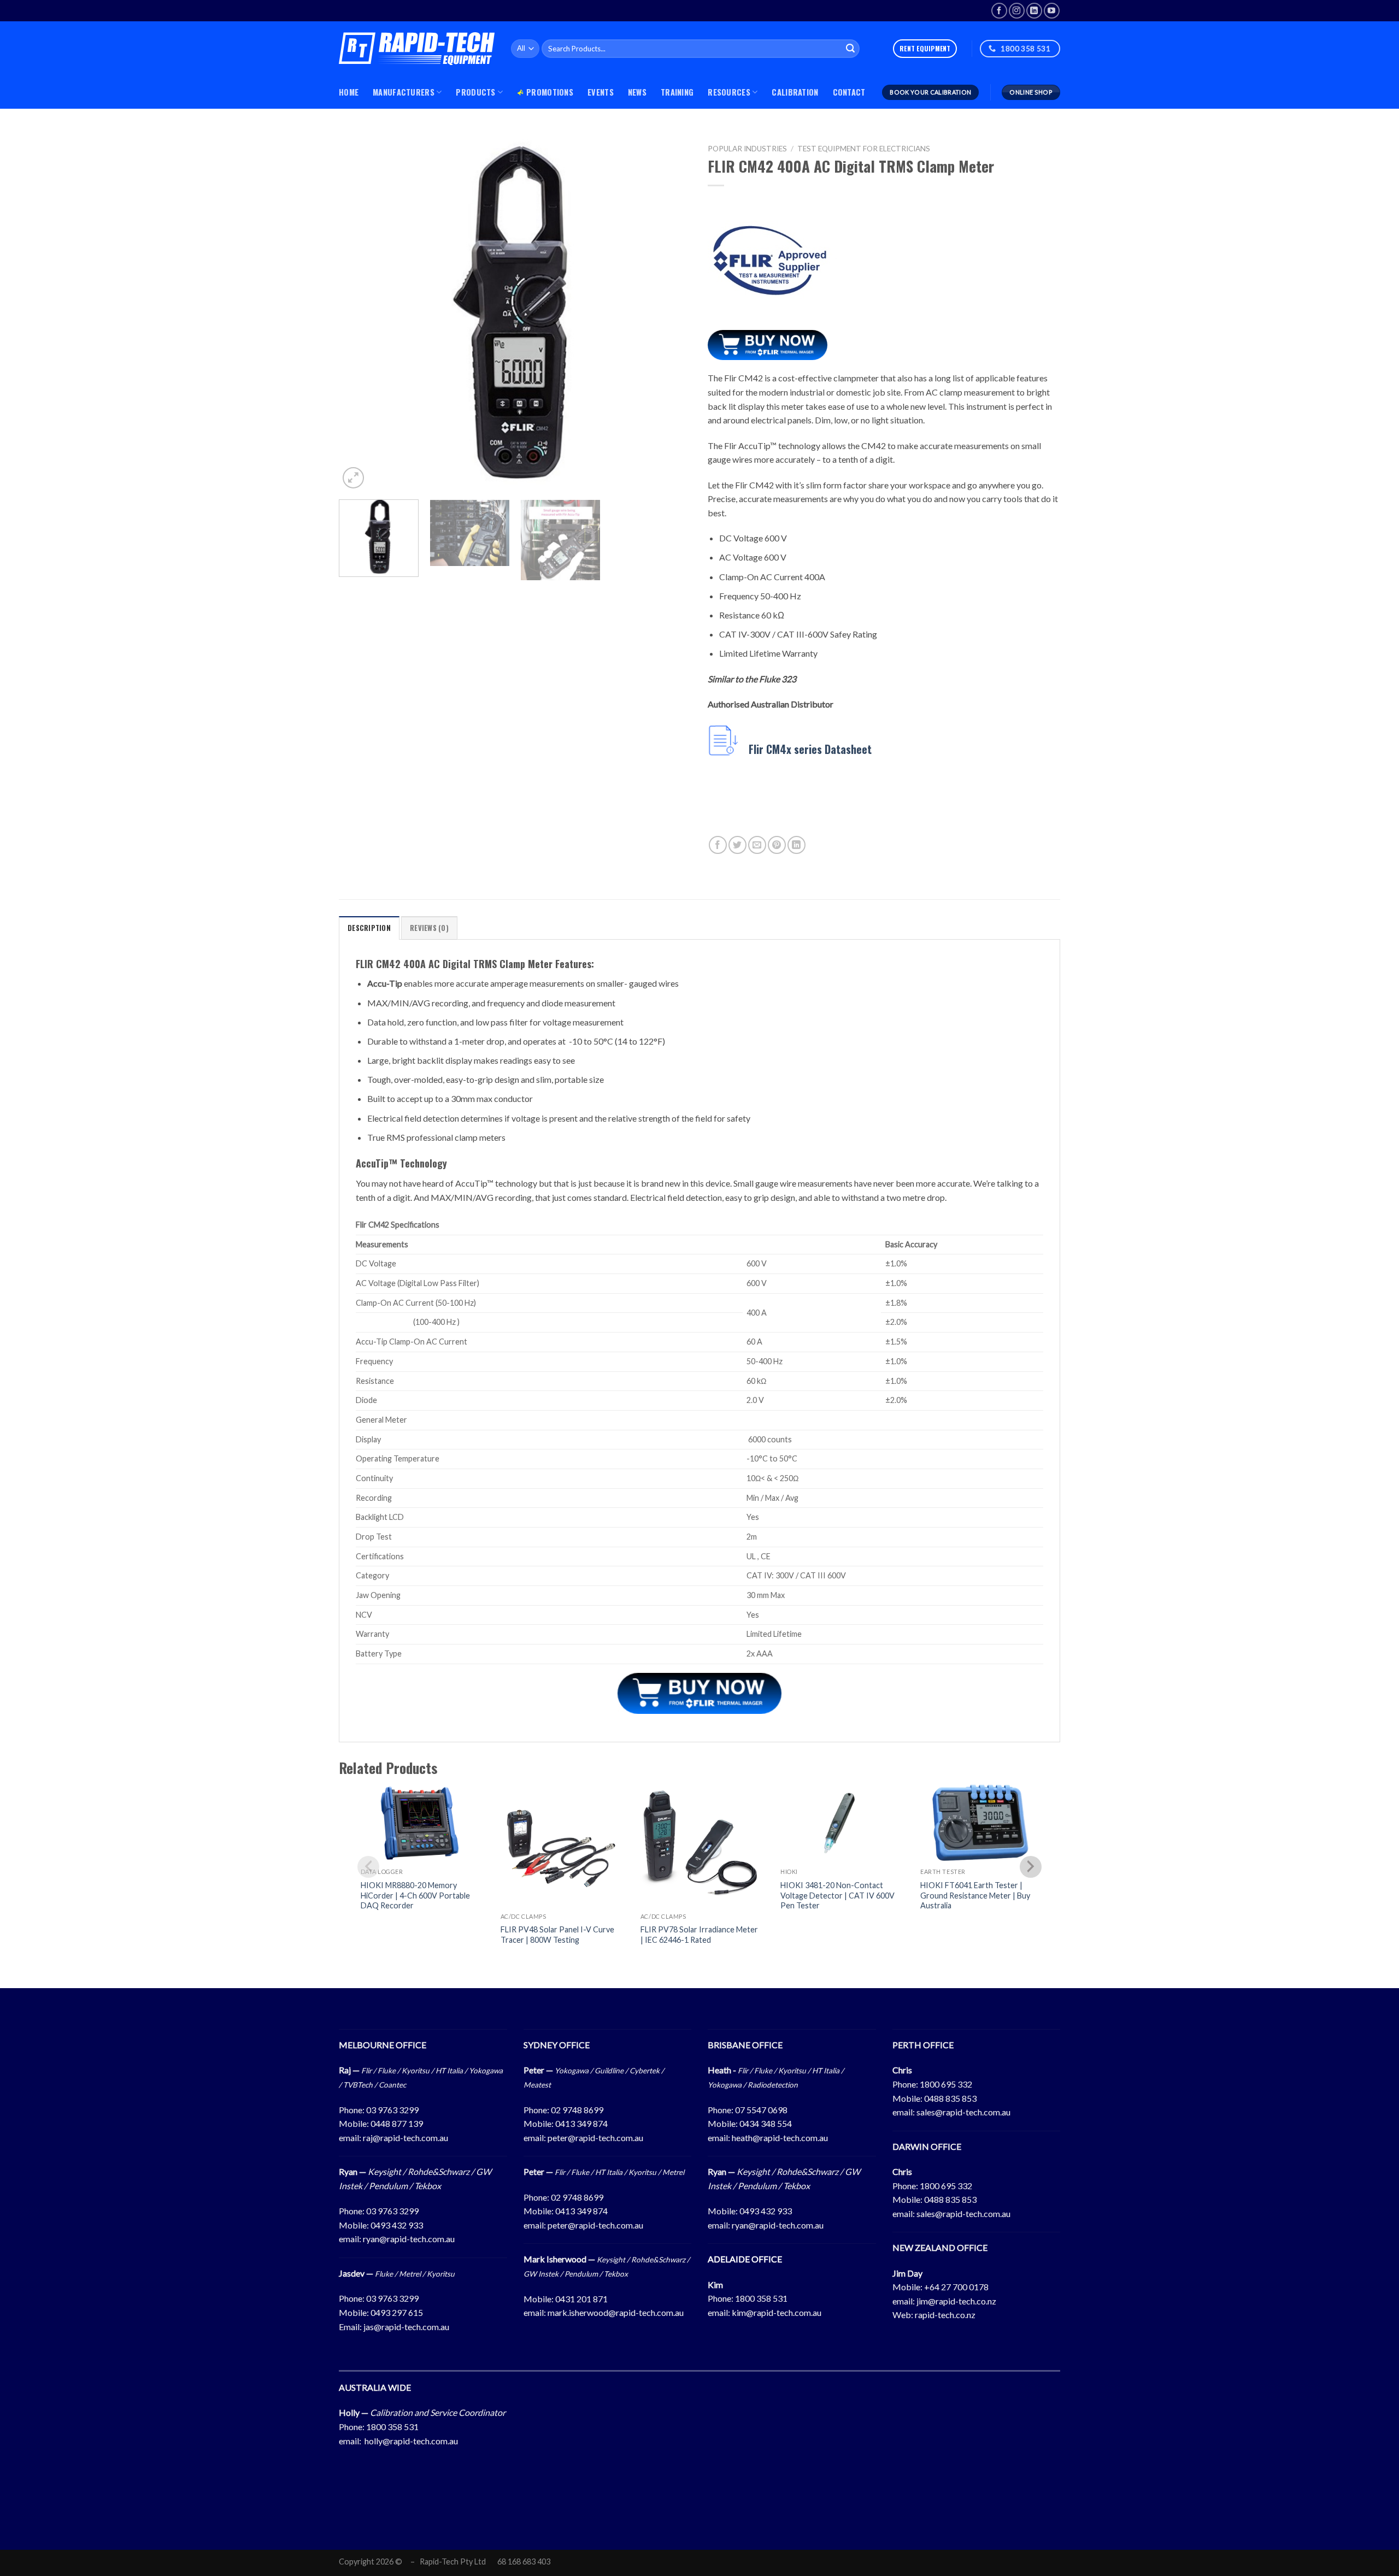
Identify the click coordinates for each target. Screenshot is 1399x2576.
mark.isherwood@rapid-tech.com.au (616, 2312)
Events (601, 92)
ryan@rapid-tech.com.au (409, 2239)
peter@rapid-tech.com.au (595, 2138)
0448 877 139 (397, 2123)
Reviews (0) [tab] (429, 928)
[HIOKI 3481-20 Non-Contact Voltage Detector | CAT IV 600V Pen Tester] (839, 1823)
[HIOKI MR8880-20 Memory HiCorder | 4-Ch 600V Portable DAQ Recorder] (420, 1823)
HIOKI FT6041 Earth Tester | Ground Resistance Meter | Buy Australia (975, 1895)
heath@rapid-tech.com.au (780, 2138)
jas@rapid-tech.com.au (406, 2327)
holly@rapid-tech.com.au (411, 2441)
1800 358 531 (761, 2298)
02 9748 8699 (577, 2110)
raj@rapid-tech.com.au (405, 2138)
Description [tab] (369, 928)
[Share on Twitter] (737, 845)
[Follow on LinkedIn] (1034, 11)
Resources (729, 92)
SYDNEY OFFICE (557, 2045)
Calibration (795, 92)
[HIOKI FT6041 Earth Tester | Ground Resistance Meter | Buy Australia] (979, 1823)
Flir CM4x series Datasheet (810, 750)
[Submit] (850, 49)
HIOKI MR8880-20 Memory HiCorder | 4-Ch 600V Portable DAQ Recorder (415, 1895)
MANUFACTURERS (404, 92)
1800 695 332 (946, 2084)
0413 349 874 (581, 2123)
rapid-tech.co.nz (945, 2315)
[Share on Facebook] (718, 845)
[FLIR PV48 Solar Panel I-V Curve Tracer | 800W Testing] (560, 1845)
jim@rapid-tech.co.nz (956, 2301)
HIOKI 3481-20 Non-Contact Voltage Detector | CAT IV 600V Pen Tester (837, 1895)
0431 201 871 (581, 2299)
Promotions (550, 92)
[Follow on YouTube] (1052, 11)
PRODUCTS (475, 92)
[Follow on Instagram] (1017, 11)
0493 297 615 (397, 2312)
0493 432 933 (397, 2225)
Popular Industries (747, 149)
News (637, 92)
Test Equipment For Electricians (864, 149)
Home (349, 92)
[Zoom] (353, 478)
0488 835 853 (950, 2098)
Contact (849, 92)
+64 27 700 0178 (956, 2287)
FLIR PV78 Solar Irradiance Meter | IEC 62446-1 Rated (699, 1935)
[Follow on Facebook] (999, 11)
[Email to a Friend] (757, 845)
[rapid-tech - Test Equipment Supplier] (417, 49)
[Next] (671, 315)
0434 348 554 (766, 2123)
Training (677, 92)
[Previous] (360, 315)
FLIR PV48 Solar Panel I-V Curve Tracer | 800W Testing (557, 1935)
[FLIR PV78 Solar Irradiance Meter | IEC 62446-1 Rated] (699, 1845)
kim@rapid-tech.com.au (777, 2312)
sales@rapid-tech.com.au (963, 2112)
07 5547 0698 (761, 2110)
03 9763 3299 (392, 2110)
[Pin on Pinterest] (777, 845)
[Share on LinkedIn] (797, 845)
